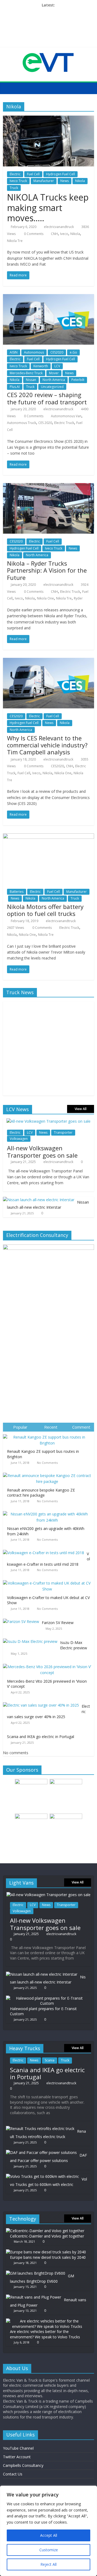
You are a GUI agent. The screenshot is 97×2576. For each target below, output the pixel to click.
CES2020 (57, 352)
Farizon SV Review (58, 1623)
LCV (57, 366)
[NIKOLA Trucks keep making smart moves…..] (48, 119)
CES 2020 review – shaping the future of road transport (47, 398)
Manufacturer (44, 181)
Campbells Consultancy (23, 2465)
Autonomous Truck (22, 423)
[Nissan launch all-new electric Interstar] (39, 1200)
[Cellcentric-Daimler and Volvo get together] (45, 2231)
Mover (54, 373)
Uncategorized (52, 387)
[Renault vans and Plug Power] (34, 2297)
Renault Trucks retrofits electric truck (48, 2134)
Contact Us (13, 2474)
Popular (20, 1427)
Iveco (64, 234)
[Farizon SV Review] (22, 1619)
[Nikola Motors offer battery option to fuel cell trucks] (48, 837)
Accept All (49, 2535)
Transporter (63, 1132)
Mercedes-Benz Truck (26, 373)
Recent (51, 1427)
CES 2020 (45, 423)
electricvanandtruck (59, 227)
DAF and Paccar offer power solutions (48, 2158)
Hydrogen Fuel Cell (60, 174)
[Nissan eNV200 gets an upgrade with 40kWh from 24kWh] (48, 1511)
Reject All (48, 2564)
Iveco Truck (18, 181)
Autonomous (34, 352)
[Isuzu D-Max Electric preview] (32, 1639)
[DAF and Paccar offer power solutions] (41, 2152)
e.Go (73, 352)
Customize (49, 2550)
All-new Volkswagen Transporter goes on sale (42, 1151)
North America (54, 380)
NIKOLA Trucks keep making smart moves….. (48, 208)
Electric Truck (64, 423)
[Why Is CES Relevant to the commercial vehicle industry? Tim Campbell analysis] (48, 661)
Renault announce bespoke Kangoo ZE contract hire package (41, 1493)
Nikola (80, 181)
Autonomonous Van (66, 416)
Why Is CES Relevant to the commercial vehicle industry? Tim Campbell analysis (47, 745)
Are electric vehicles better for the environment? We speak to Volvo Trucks (45, 2334)
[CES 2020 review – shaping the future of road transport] (48, 297)
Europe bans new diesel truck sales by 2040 (48, 2257)
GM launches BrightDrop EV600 (42, 2279)
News (65, 181)
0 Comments (33, 234)
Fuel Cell (33, 174)
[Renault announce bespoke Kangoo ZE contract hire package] (48, 1473)
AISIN (14, 352)
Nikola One (45, 598)
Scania (50, 2060)
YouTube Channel (18, 2448)
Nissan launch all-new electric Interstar (48, 1205)
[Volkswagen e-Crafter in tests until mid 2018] (45, 1550)
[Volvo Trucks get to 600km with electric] (42, 2176)
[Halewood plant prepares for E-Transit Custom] (47, 1998)
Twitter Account (17, 2457)
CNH (54, 234)
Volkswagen (19, 1139)
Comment (81, 1427)
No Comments (47, 1463)
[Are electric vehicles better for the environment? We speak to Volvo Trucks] (47, 2321)
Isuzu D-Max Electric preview (74, 1645)
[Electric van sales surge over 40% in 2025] (42, 1702)
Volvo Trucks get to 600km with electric (48, 2182)
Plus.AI (15, 387)
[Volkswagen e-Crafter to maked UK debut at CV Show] (48, 1580)
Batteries (17, 892)
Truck (14, 188)
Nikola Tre (15, 241)
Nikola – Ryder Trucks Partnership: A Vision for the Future (47, 570)
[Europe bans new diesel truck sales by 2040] (46, 2252)
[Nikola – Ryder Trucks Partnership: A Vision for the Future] (48, 486)
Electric (15, 174)
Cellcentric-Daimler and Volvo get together (47, 2236)
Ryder (78, 598)
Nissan (31, 380)
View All (81, 1109)
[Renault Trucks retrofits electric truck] (40, 2129)
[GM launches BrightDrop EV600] (36, 2273)
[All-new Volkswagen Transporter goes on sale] (48, 1121)
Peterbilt (78, 380)
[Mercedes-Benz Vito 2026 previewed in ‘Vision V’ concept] (48, 1664)
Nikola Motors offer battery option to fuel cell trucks (45, 910)
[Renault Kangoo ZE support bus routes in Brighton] (48, 1434)
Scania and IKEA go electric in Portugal (41, 1737)
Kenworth (41, 366)
